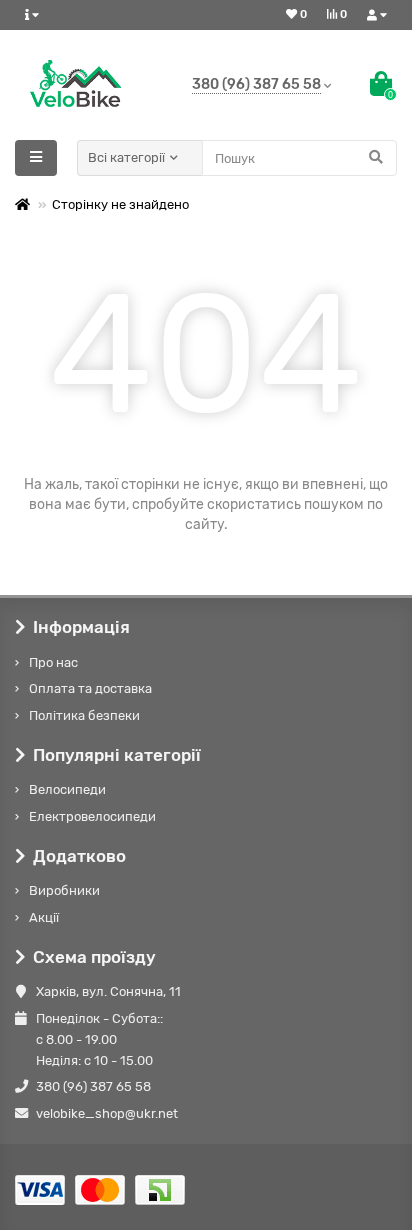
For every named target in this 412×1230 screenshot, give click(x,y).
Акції (44, 917)
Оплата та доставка (90, 688)
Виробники (64, 890)
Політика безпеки (84, 715)
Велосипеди (67, 789)
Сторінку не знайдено (120, 204)
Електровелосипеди (92, 816)
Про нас (53, 662)
